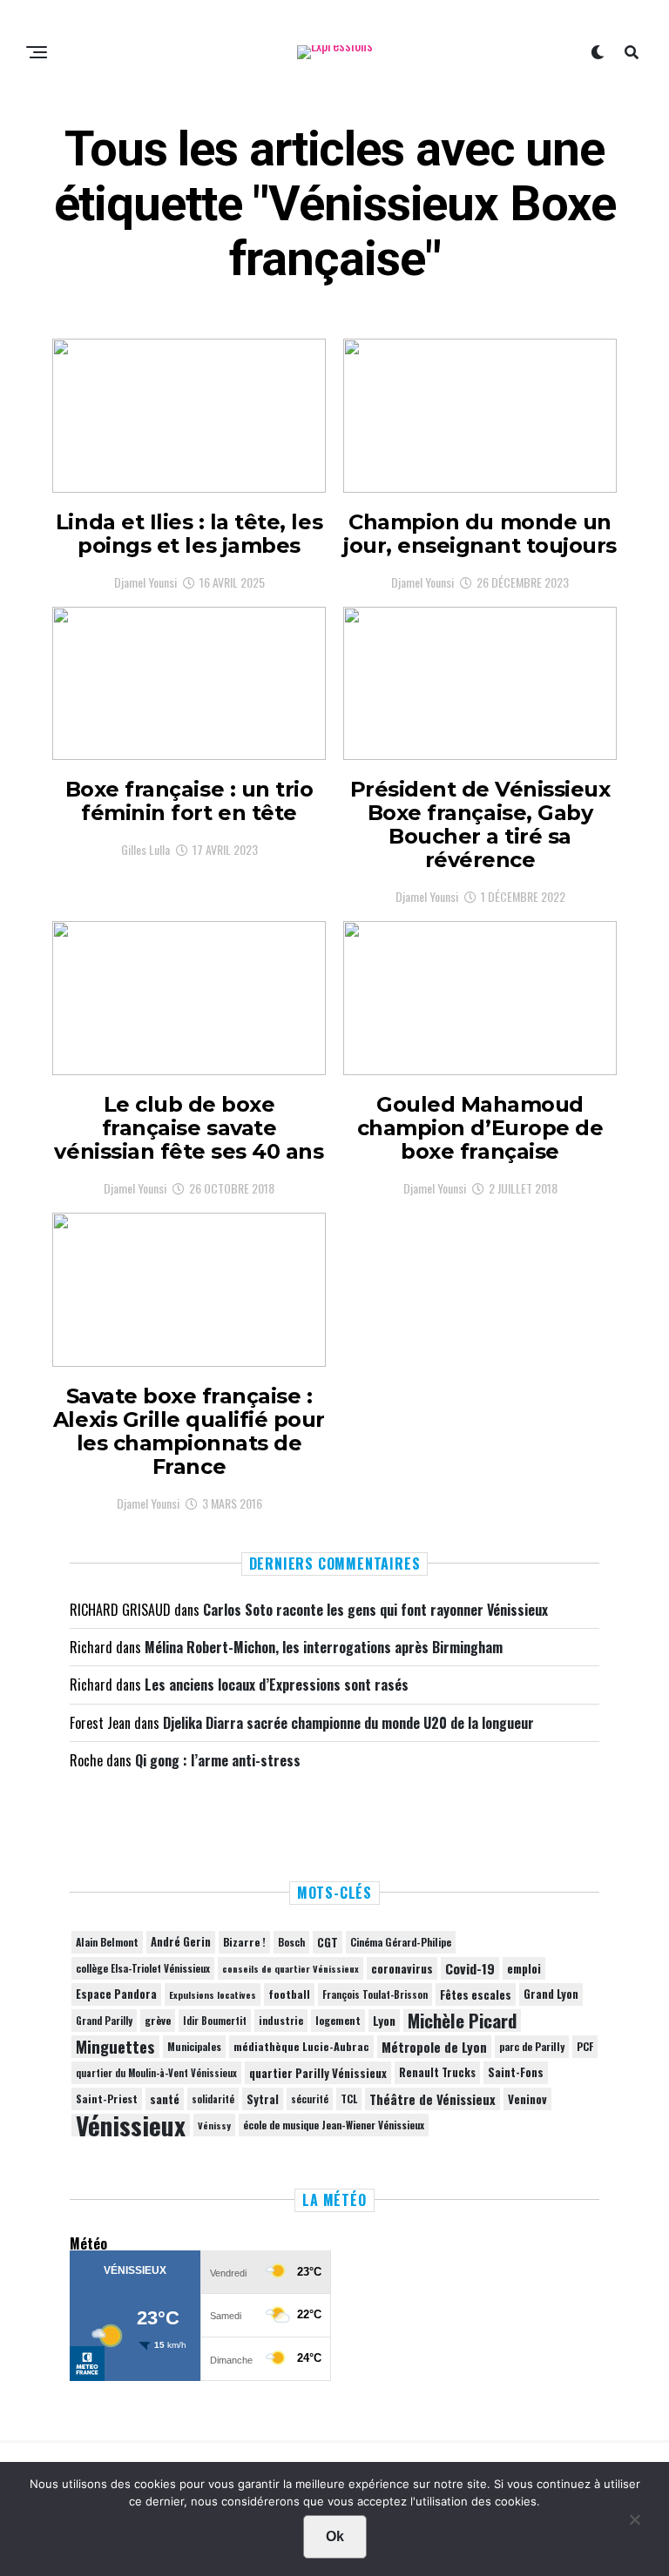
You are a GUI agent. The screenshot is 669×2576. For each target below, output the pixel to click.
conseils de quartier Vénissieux (291, 1968)
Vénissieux (131, 2125)
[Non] (634, 2524)
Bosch (291, 1942)
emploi (524, 1968)
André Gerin (181, 1942)
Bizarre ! (244, 1942)
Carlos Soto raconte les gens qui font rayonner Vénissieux (375, 1610)
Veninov (527, 2099)
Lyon (384, 2021)
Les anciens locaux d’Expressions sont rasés (277, 1685)
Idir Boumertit (215, 2021)
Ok (335, 2536)
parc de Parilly (532, 2046)
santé (165, 2099)
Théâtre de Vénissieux (432, 2099)
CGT (328, 1942)
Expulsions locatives (213, 1994)
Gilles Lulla (145, 849)
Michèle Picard (462, 2021)
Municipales (194, 2046)
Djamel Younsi (145, 582)
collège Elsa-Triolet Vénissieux (143, 1968)
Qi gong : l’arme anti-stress (218, 1760)
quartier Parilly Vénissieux (318, 2073)
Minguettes (115, 2047)
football (289, 1994)
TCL (349, 2098)
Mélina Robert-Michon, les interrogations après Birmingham (324, 1647)
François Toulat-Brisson (375, 1994)
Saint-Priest (107, 2099)
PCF (585, 2047)
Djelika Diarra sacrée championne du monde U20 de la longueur (348, 1723)
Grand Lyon (551, 1994)
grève (158, 2020)
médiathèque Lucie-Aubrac (301, 2046)
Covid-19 (470, 1968)
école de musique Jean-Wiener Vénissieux (334, 2125)
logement (338, 2021)
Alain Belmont (107, 1942)
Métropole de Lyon (434, 2047)
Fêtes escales (476, 1994)
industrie (281, 2020)
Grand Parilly (104, 2021)
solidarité (213, 2099)
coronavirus (402, 1968)
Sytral (263, 2099)
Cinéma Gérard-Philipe (401, 1942)
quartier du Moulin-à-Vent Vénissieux (156, 2073)
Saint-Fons (516, 2072)
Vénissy (214, 2125)
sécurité (310, 2099)
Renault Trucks (437, 2072)
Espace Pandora (116, 1994)
